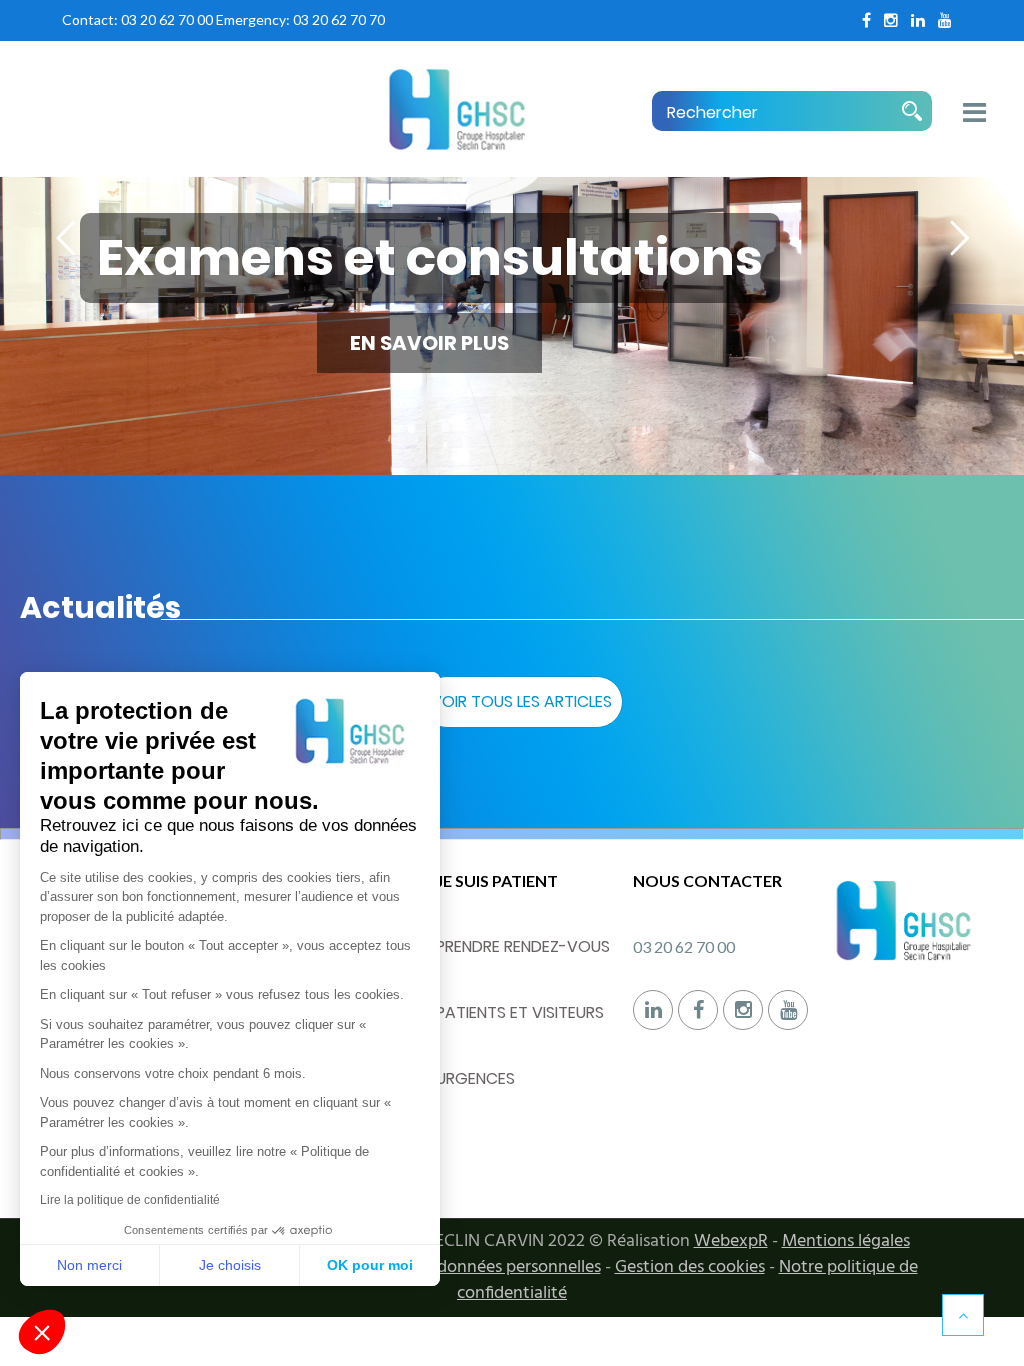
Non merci (89, 1265)
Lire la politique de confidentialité (130, 1200)
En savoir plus (429, 343)
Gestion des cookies (690, 1267)
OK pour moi (370, 1265)
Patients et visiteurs (520, 1012)
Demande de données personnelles (468, 1267)
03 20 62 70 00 (167, 19)
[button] (42, 1332)
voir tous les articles (521, 701)
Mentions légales (846, 1241)
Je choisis (230, 1265)
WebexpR (731, 1241)
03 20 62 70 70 (339, 19)
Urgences (475, 1078)
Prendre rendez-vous (523, 946)
